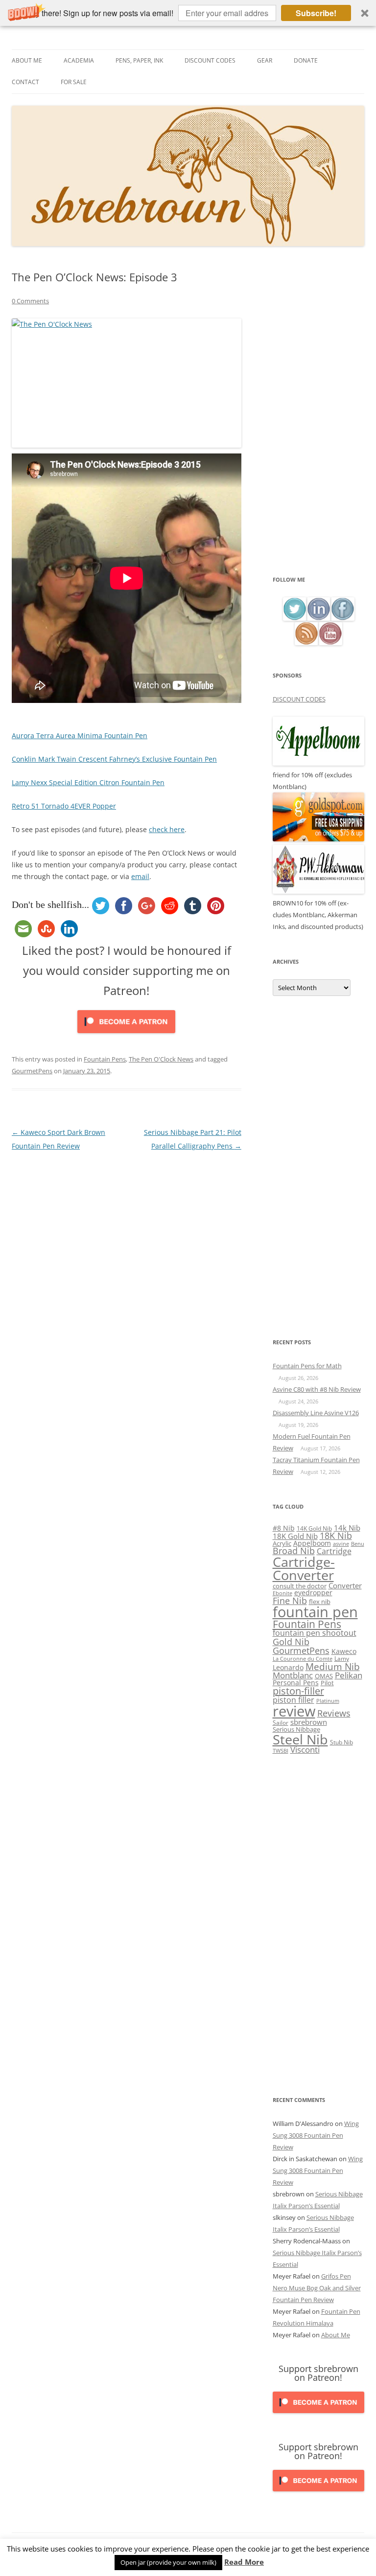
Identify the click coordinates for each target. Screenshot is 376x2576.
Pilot (327, 1683)
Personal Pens (296, 1683)
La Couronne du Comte (303, 1659)
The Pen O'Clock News (161, 1059)
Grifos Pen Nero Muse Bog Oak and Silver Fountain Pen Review (317, 2288)
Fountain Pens (105, 1059)
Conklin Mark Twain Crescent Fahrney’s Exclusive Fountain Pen (114, 759)
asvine (341, 1544)
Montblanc (293, 1675)
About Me (27, 60)
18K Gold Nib (295, 1536)
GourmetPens (32, 1071)
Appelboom (312, 1543)
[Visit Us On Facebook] (342, 618)
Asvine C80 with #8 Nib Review (317, 1389)
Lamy (342, 1659)
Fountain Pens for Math (307, 1366)
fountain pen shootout (315, 1633)
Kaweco (344, 1651)
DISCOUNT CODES (299, 699)
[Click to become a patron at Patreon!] (126, 1035)
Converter (345, 1585)
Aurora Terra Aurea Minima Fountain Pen (80, 735)
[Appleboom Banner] (319, 763)
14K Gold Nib (314, 1528)
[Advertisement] (319, 422)
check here (167, 829)
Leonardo (288, 1667)
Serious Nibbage (296, 1729)
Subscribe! (316, 13)
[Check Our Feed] (306, 643)
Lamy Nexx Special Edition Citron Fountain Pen (88, 782)
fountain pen (315, 1612)
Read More (244, 2562)
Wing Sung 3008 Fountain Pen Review (316, 2135)
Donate (306, 60)
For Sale (74, 82)
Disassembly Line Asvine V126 (316, 1413)
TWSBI (281, 1751)
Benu (358, 1544)
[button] (188, 13)
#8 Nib (284, 1528)
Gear (265, 60)
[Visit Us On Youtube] (330, 643)
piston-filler (298, 1691)
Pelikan (349, 1675)
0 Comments (30, 301)
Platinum (328, 1701)
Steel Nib (300, 1739)
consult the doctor (300, 1586)
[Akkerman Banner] (319, 891)
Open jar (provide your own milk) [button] (168, 2562)
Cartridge (334, 1551)
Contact (25, 82)
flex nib (320, 1602)
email (140, 876)
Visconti (305, 1750)
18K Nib (336, 1536)
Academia (79, 60)
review (294, 1711)
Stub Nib (341, 1742)
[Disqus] (127, 1275)
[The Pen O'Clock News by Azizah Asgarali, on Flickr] (127, 383)
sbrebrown (309, 1722)
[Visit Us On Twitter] (294, 618)
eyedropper (313, 1593)
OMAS (324, 1676)
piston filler (294, 1700)
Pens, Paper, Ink (139, 60)
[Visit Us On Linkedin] (318, 618)
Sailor (281, 1722)
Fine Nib (290, 1601)
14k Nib (347, 1528)
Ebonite (282, 1593)
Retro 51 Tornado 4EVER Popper (64, 806)
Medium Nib (333, 1666)
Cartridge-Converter (304, 1569)
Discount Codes (210, 60)
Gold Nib (291, 1641)
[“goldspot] (319, 839)
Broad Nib (294, 1551)
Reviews (334, 1713)
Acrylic (282, 1543)
